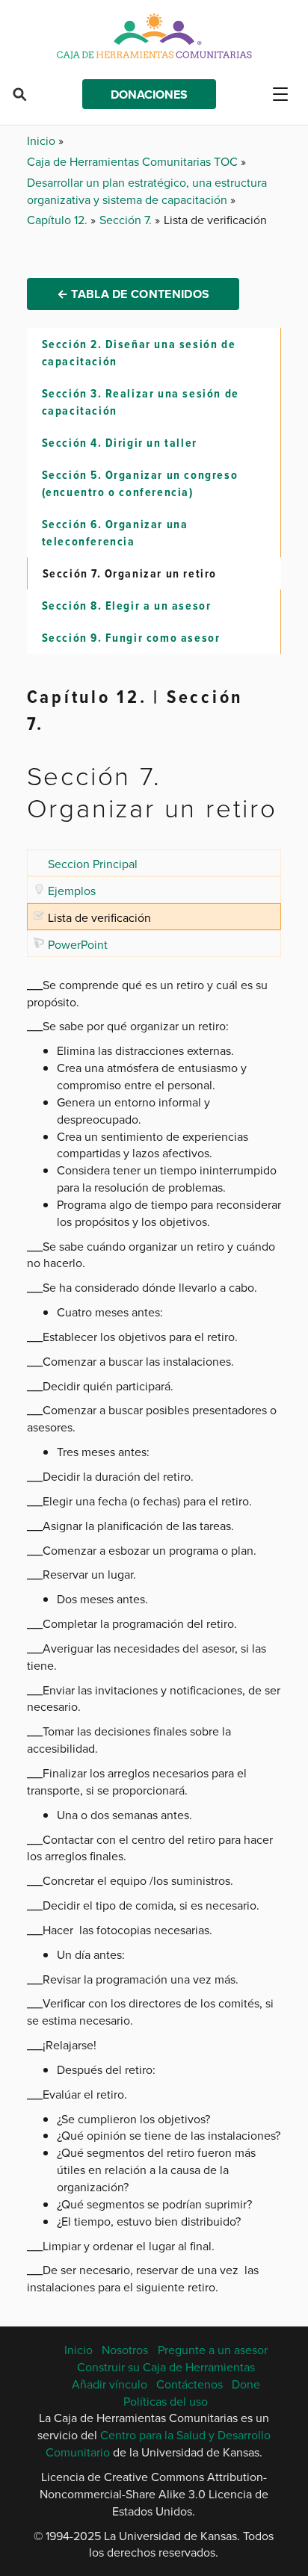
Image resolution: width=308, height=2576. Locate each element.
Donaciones (149, 95)
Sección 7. (127, 220)
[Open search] (19, 94)
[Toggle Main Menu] (286, 94)
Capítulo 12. (59, 220)
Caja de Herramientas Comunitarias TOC (134, 161)
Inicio (43, 140)
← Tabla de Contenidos (133, 294)
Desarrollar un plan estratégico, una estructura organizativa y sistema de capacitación (147, 191)
